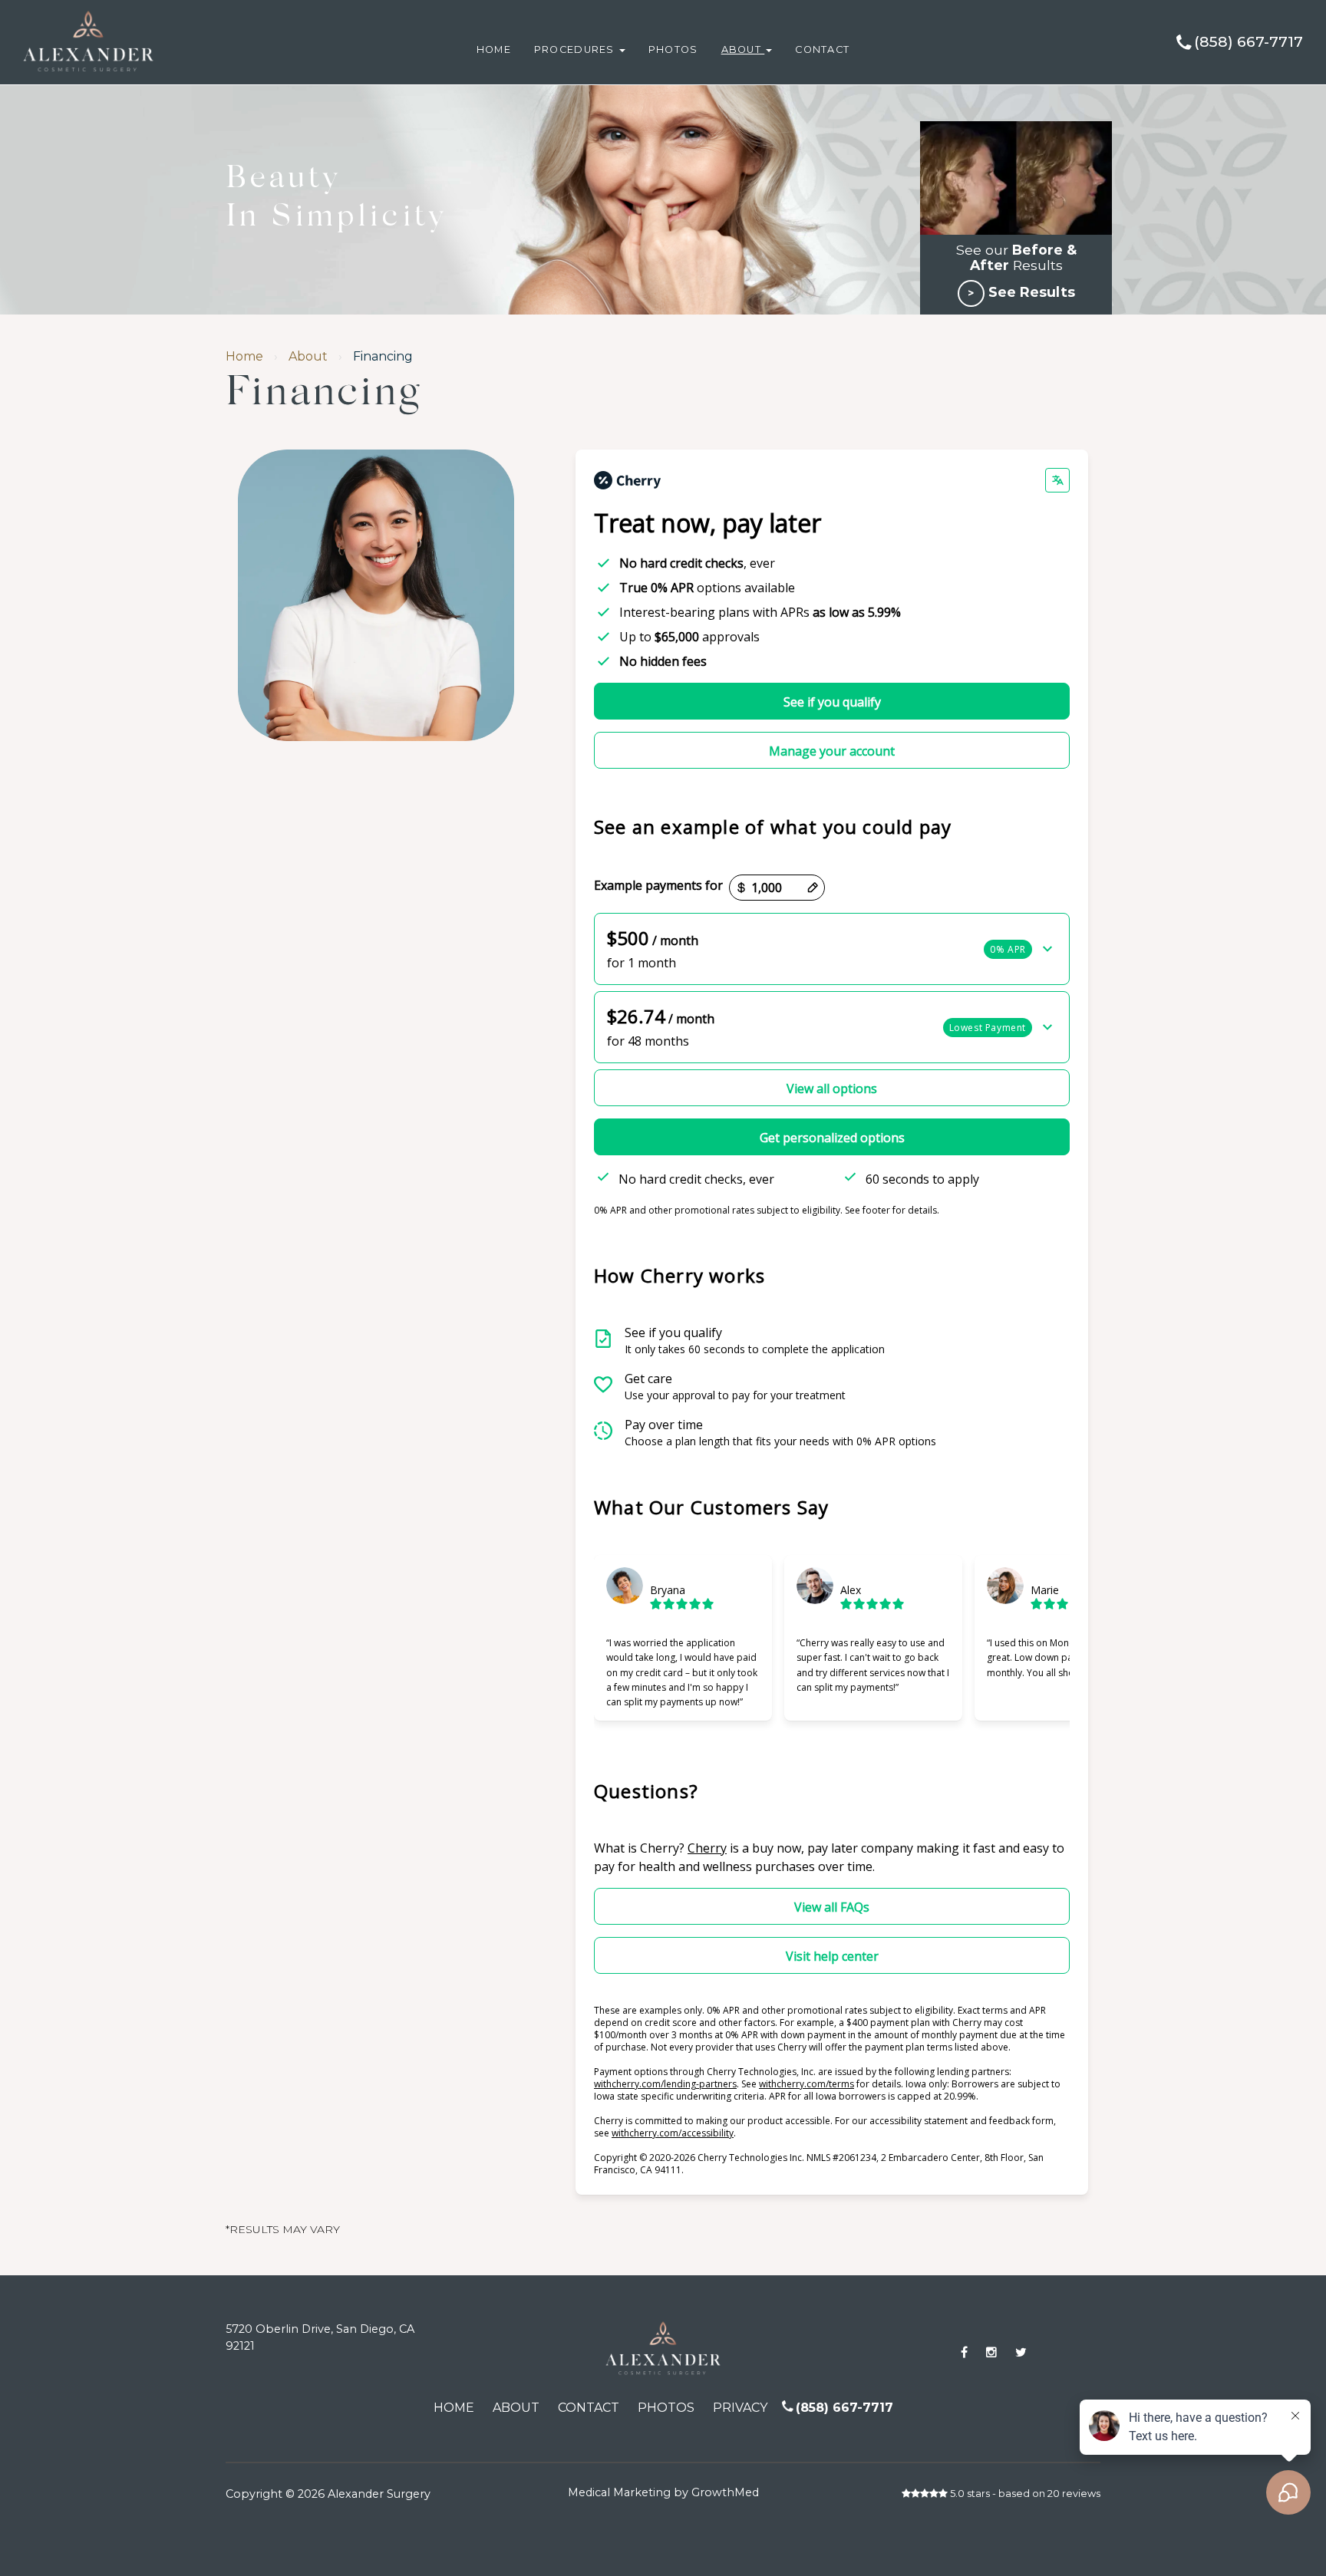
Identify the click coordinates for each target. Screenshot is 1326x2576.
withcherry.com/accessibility (673, 2133)
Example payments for (658, 886)
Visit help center (832, 1956)
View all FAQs (832, 1907)
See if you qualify (832, 702)
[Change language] (1057, 480)
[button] (832, 949)
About (743, 49)
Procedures (576, 49)
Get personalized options (832, 1138)
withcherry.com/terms (806, 2084)
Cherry (707, 1848)
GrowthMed (725, 2492)
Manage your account (832, 751)
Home (494, 49)
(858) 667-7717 (1248, 42)
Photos (673, 49)
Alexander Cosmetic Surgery (120, 7)
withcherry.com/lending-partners (665, 2084)
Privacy (740, 2408)
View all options (832, 1089)
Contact (822, 49)
